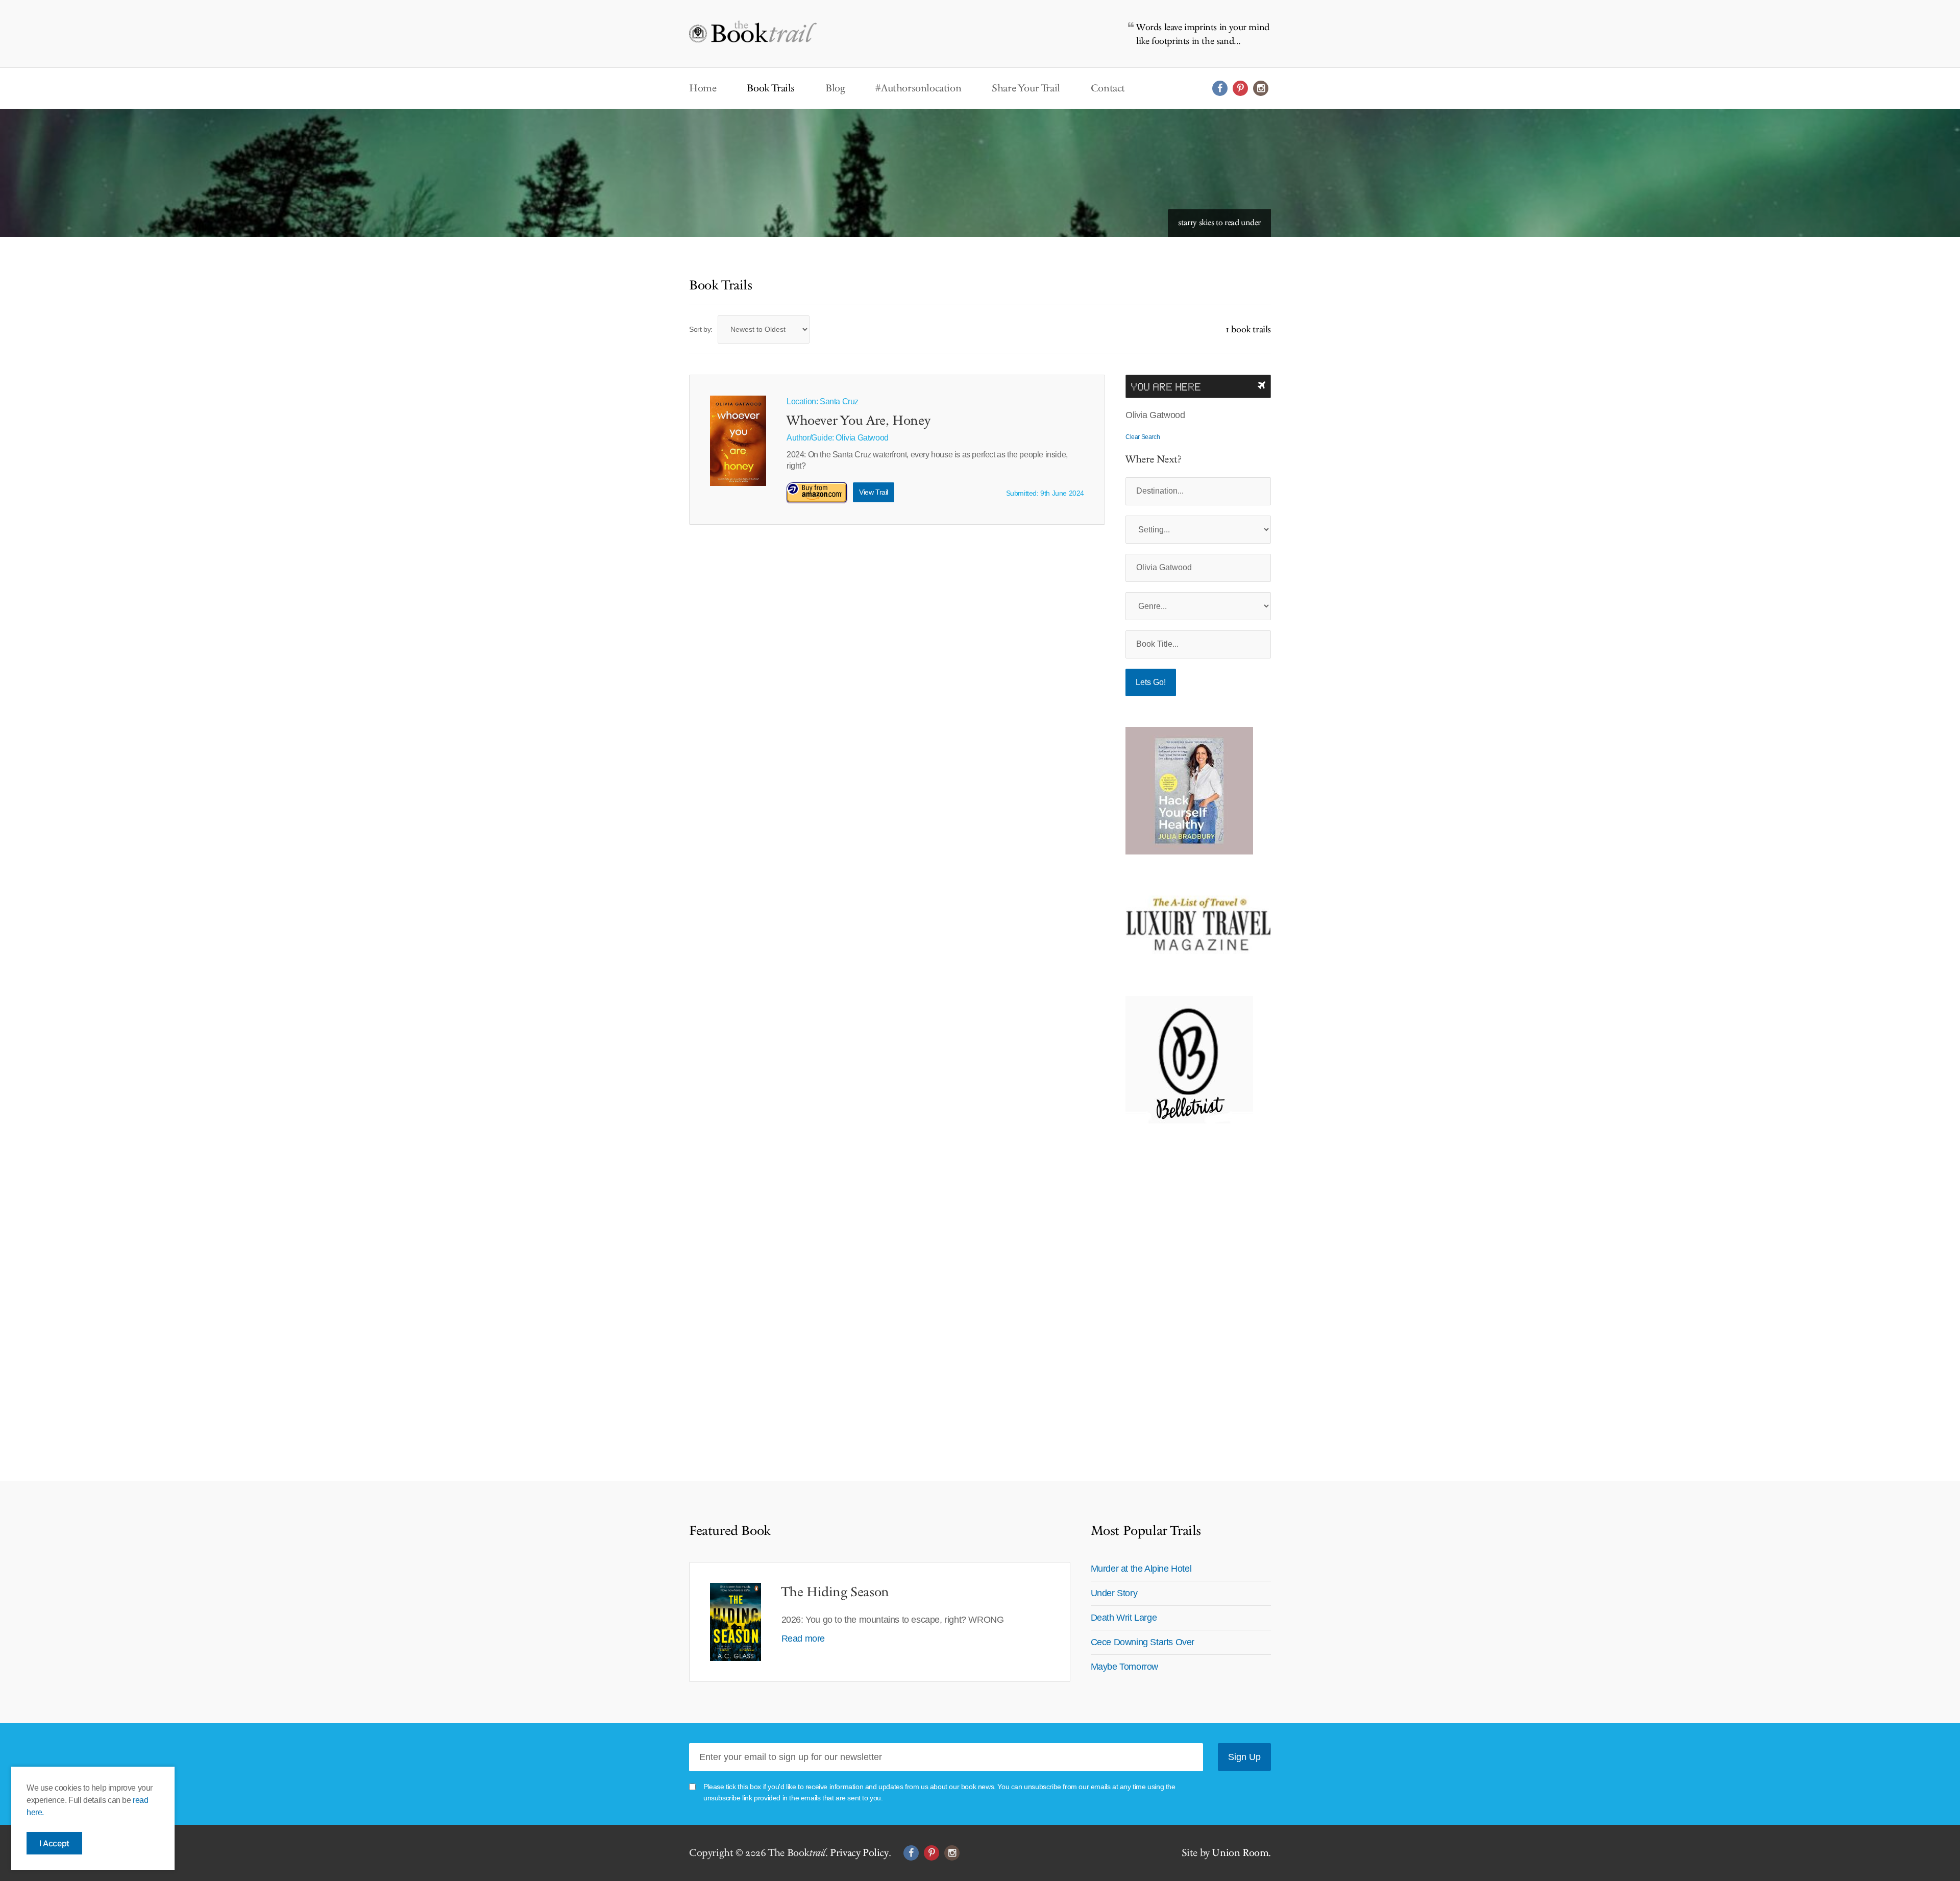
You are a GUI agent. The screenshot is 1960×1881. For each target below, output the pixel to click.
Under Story (1114, 1593)
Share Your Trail (1026, 88)
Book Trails (771, 88)
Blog (835, 88)
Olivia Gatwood (862, 438)
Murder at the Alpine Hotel (1141, 1569)
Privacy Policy (859, 1853)
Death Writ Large (1124, 1618)
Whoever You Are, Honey (858, 421)
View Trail (874, 492)
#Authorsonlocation (918, 88)
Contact (1108, 88)
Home (703, 88)
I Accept (54, 1843)
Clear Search (1143, 437)
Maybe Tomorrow (1124, 1667)
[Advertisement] (1189, 1287)
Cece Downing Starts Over (1143, 1642)
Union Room (1240, 1853)
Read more (803, 1639)
